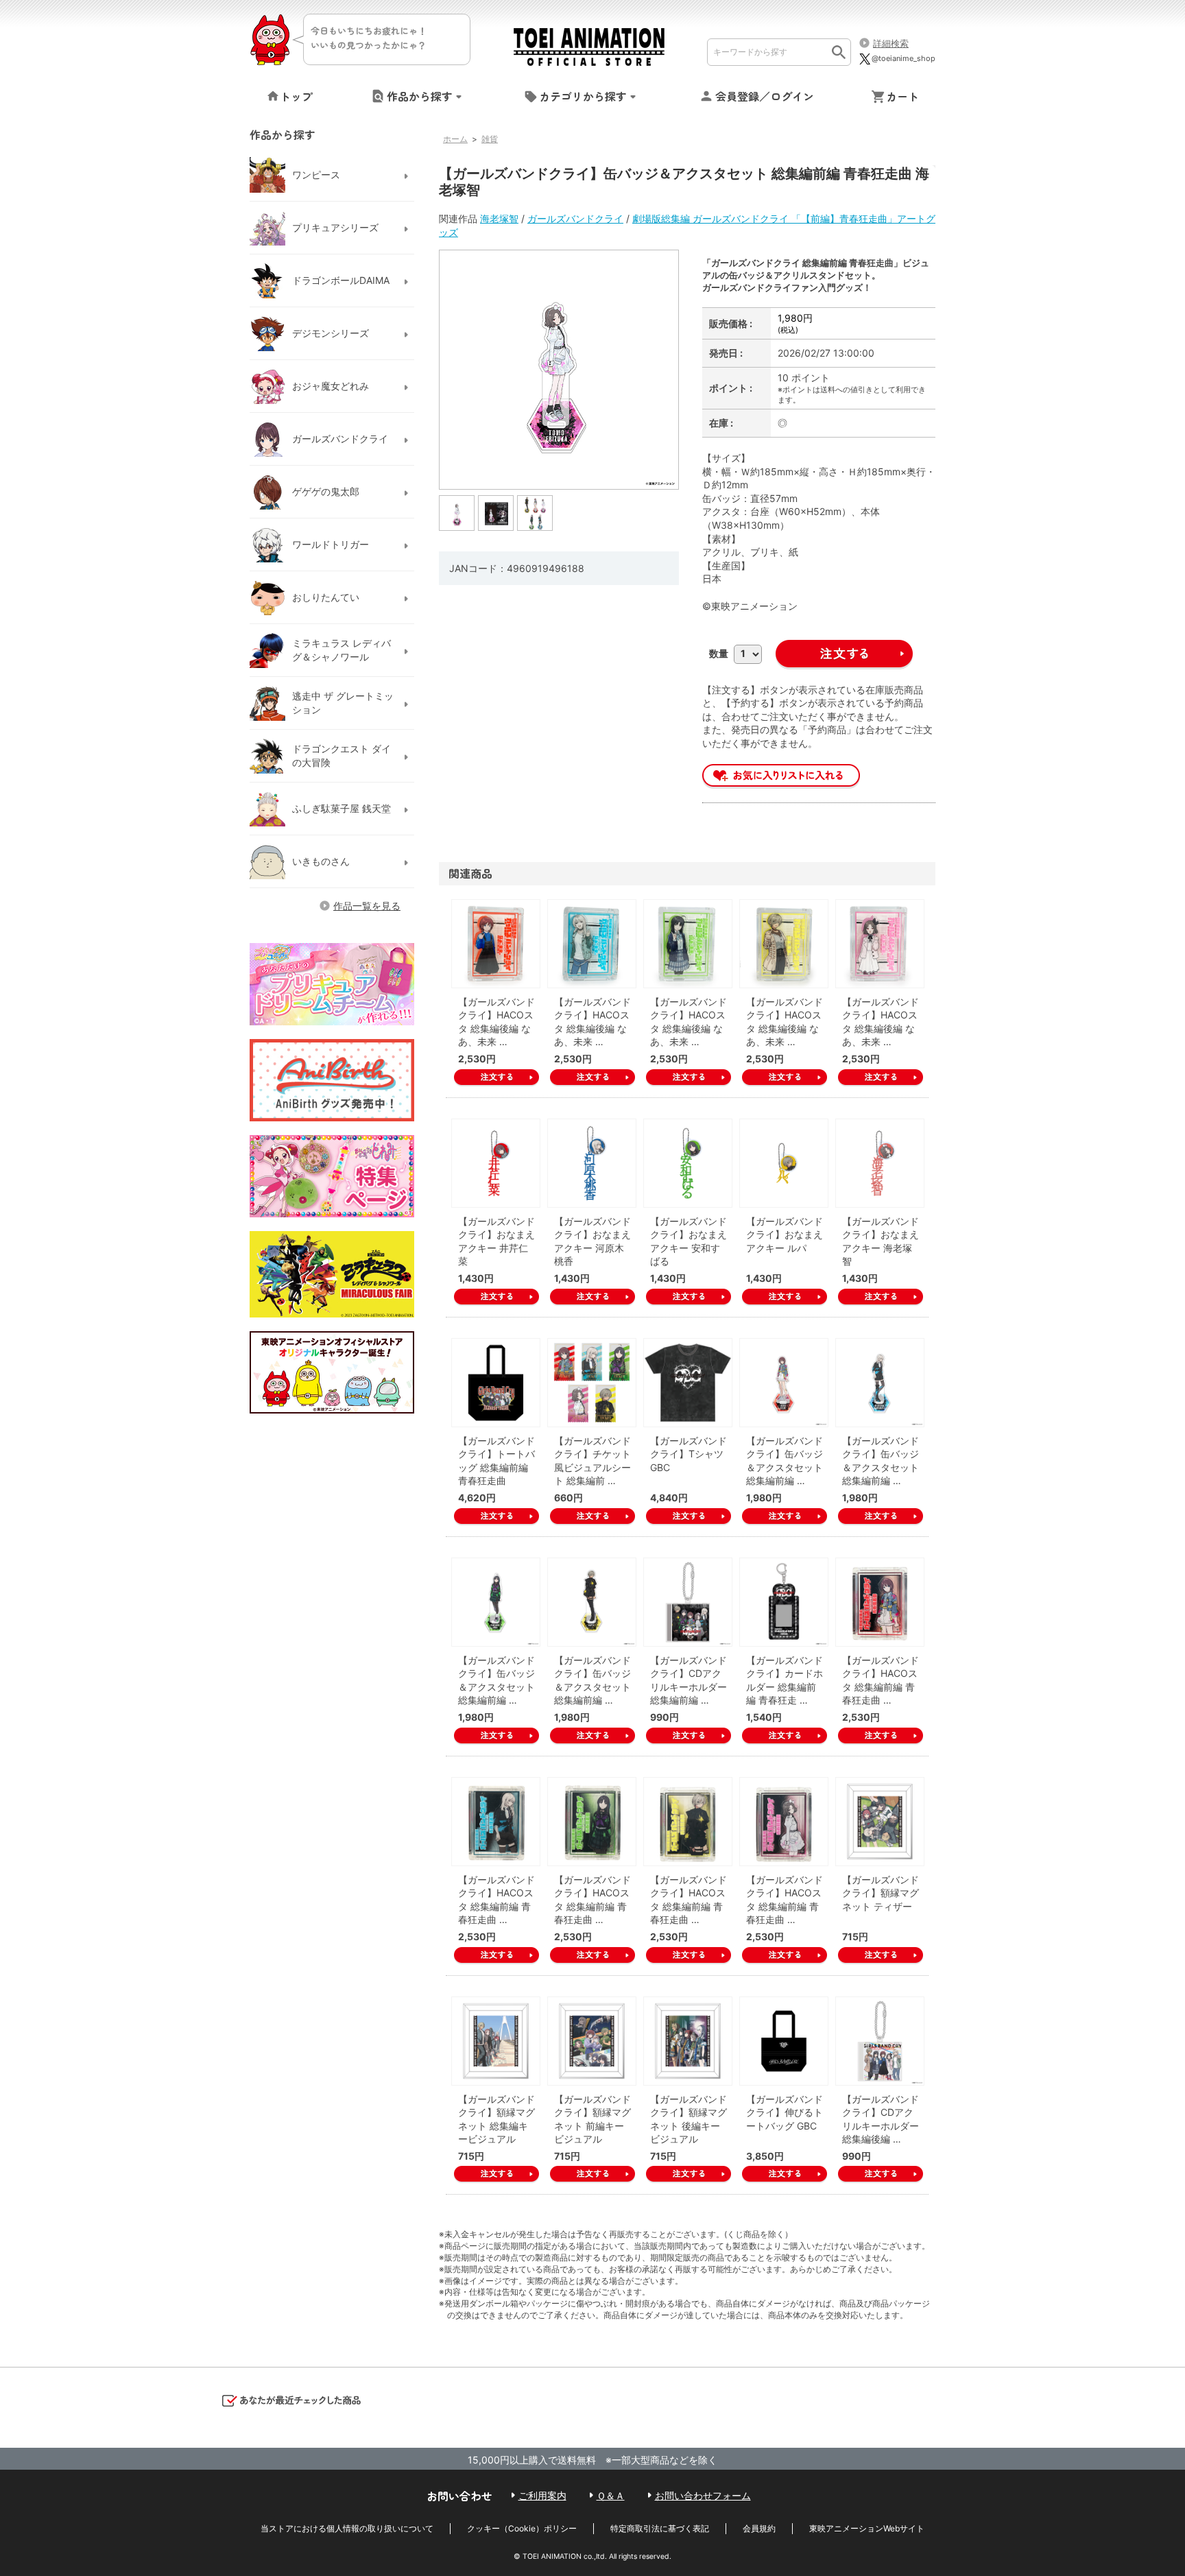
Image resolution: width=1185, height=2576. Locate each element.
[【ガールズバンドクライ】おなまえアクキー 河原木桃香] (592, 1163)
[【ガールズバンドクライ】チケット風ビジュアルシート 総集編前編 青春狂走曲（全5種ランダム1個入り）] (592, 1383)
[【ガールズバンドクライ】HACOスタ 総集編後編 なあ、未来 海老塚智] (880, 944)
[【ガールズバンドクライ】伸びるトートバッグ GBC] (784, 2041)
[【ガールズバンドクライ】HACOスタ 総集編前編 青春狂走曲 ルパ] (688, 1822)
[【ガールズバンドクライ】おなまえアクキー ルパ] (784, 1163)
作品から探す (420, 96)
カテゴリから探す (583, 96)
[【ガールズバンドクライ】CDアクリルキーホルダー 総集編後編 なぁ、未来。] (880, 2041)
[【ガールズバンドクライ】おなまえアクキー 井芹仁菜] (496, 1163)
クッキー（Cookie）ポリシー (522, 2528)
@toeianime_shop (903, 58)
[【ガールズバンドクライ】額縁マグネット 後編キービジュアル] (688, 2041)
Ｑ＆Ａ (611, 2495)
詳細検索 (891, 43)
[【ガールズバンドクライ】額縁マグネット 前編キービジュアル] (592, 2041)
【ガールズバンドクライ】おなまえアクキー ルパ (785, 1235)
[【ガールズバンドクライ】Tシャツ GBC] (688, 1383)
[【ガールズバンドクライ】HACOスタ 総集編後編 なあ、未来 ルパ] (784, 944)
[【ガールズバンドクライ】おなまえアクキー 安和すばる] (688, 1163)
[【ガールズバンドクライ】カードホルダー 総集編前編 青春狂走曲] (784, 1602)
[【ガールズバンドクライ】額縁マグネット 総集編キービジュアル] (496, 2041)
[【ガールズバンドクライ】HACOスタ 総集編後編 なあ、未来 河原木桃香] (592, 944)
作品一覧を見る (367, 906)
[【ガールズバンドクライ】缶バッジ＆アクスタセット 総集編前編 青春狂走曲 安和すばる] (496, 1602)
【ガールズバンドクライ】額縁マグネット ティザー (881, 1893)
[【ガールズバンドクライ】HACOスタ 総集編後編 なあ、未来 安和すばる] (688, 944)
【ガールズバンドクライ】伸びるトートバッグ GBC (785, 2112)
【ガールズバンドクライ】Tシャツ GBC (689, 1454)
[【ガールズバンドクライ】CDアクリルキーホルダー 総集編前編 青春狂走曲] (688, 1602)
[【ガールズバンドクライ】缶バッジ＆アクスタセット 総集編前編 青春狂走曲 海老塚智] (457, 512)
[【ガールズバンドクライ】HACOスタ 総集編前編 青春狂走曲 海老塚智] (784, 1822)
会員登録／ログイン (765, 96)
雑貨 (490, 139)
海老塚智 (499, 218)
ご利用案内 (542, 2495)
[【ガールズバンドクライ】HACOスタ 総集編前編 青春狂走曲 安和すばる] (592, 1822)
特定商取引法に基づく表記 (660, 2528)
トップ (296, 96)
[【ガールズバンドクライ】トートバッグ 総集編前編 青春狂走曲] (496, 1383)
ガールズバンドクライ (575, 218)
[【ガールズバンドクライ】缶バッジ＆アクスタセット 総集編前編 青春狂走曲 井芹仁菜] (784, 1383)
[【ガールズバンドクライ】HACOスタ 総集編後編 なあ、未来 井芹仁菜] (496, 944)
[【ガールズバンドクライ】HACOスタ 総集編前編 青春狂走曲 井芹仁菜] (880, 1602)
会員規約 (759, 2528)
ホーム (455, 139)
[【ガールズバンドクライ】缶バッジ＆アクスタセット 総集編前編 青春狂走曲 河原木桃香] (880, 1383)
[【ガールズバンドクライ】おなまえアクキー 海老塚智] (880, 1163)
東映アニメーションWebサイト (867, 2528)
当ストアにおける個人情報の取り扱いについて (347, 2528)
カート (902, 96)
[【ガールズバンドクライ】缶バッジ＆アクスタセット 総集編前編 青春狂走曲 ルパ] (592, 1602)
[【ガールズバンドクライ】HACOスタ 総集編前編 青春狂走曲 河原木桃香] (496, 1822)
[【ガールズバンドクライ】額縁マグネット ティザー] (880, 1822)
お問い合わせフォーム (703, 2495)
